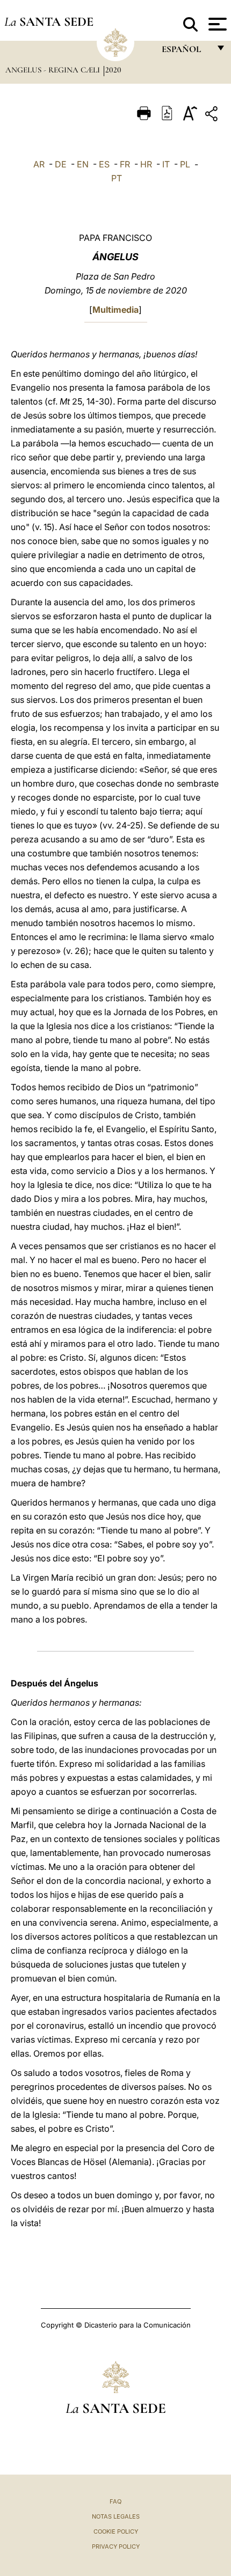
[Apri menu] (216, 24)
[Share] (213, 116)
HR (146, 164)
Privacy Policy (116, 2546)
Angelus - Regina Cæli (54, 70)
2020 (113, 70)
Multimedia (115, 310)
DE (61, 164)
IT (166, 164)
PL (185, 164)
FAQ (115, 2501)
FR (125, 164)
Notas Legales (116, 2516)
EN (83, 164)
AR (39, 164)
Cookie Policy (116, 2531)
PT (117, 178)
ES (104, 164)
